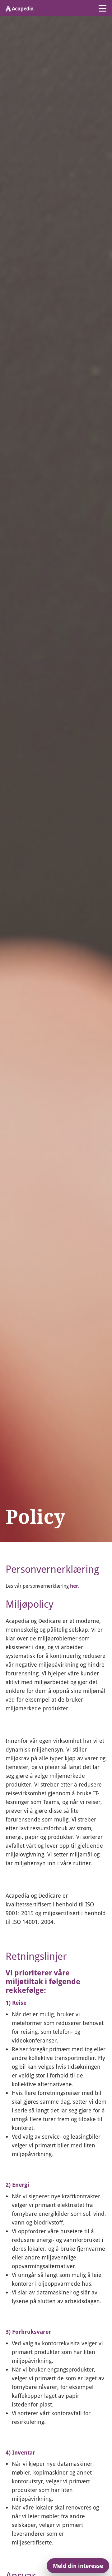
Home (11, 1544)
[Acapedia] (20, 8)
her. (75, 1586)
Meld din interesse (78, 2566)
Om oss (26, 1544)
